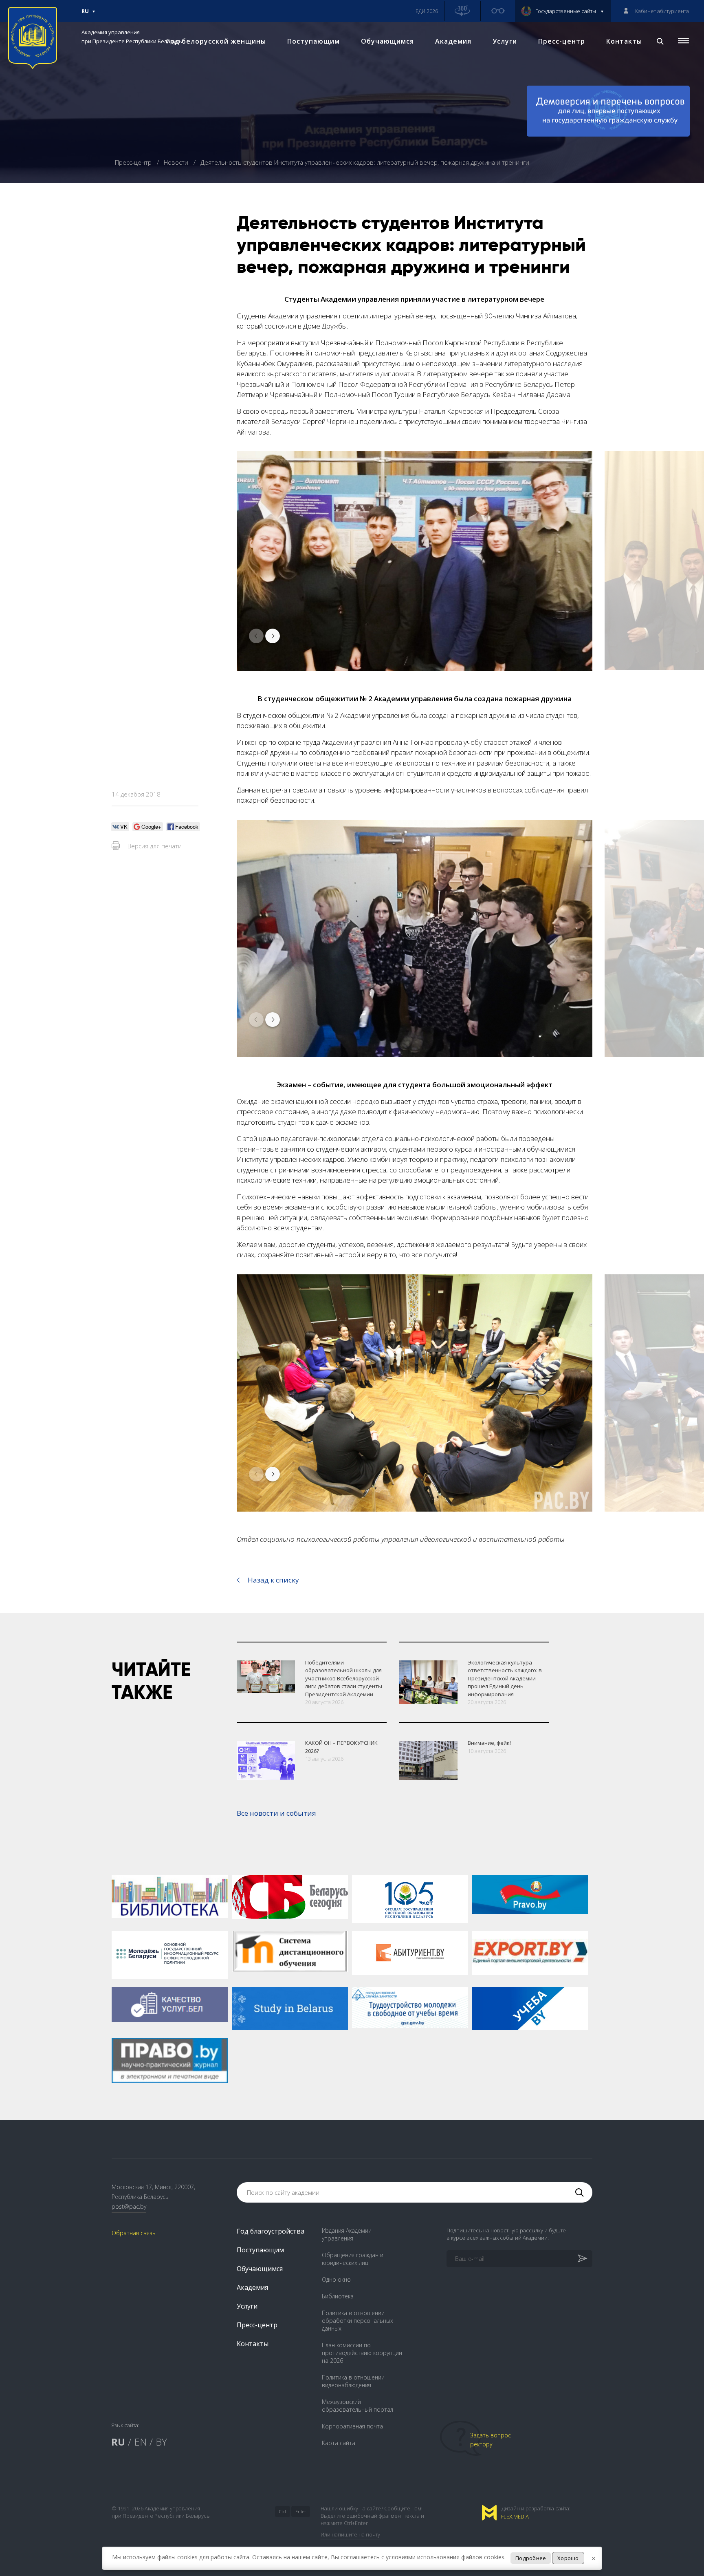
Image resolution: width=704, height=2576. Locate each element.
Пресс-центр (562, 41)
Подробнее (531, 2558)
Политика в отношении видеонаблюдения (353, 2381)
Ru (85, 15)
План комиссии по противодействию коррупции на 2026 (362, 2353)
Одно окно (336, 2279)
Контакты (624, 41)
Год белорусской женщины (216, 41)
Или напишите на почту (350, 2534)
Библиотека (338, 2296)
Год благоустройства (271, 2231)
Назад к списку (273, 1580)
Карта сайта (339, 2443)
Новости (177, 162)
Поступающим (313, 41)
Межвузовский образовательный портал (357, 2406)
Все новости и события (276, 1813)
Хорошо (568, 2558)
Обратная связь (134, 2233)
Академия (453, 41)
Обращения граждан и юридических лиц (353, 2259)
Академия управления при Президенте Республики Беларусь (132, 37)
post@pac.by (129, 2206)
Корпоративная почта (352, 2426)
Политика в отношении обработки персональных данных (357, 2321)
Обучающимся (387, 41)
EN (140, 2442)
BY (161, 2442)
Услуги (505, 41)
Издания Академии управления (347, 2234)
